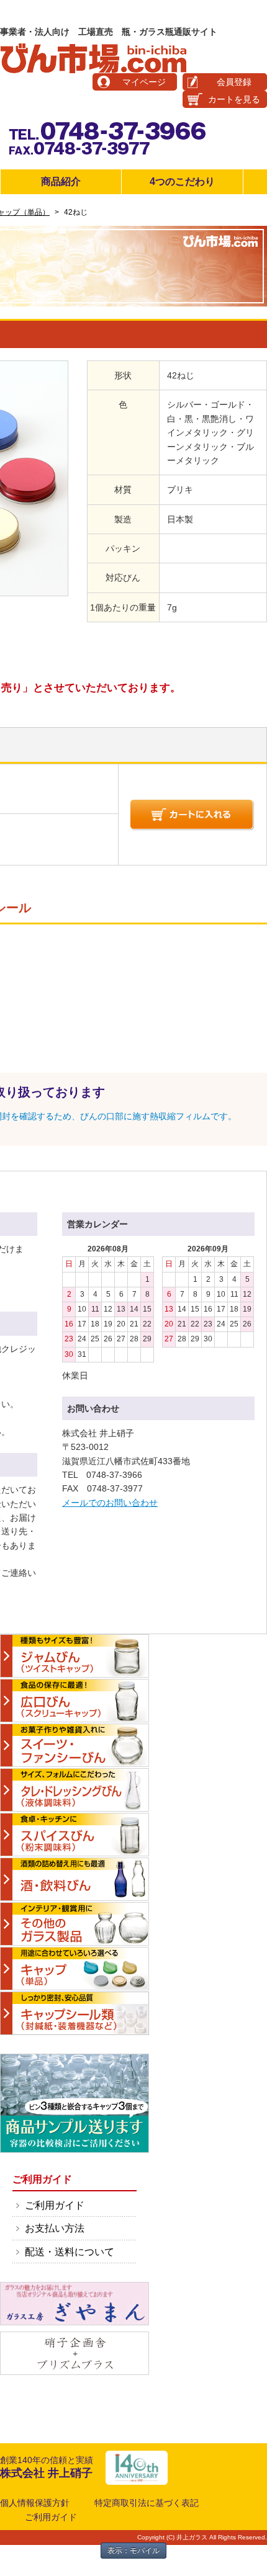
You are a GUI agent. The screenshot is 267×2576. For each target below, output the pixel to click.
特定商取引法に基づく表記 (147, 2503)
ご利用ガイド (55, 2205)
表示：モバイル (133, 2551)
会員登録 (234, 82)
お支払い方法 (55, 2228)
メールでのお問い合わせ (110, 1503)
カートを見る (234, 99)
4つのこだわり (182, 181)
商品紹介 (61, 181)
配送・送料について (70, 2252)
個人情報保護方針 (35, 2503)
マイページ (144, 82)
